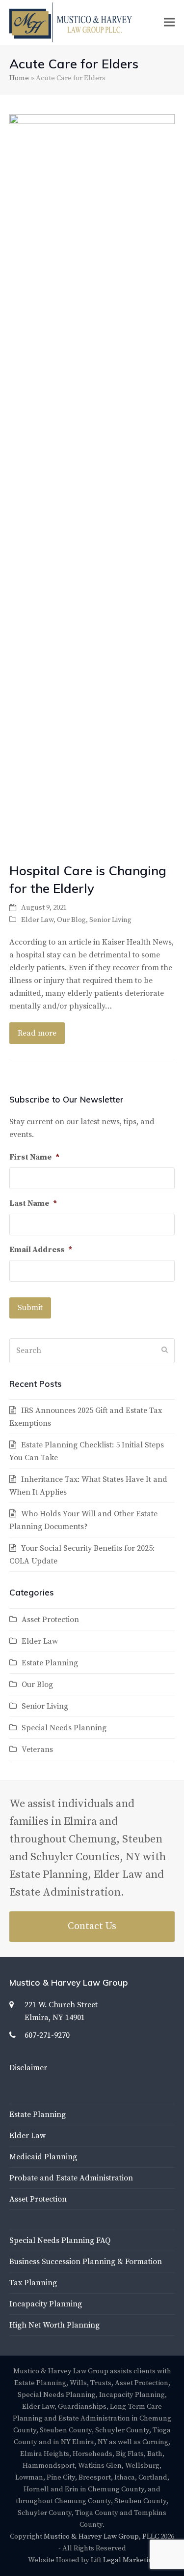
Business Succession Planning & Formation (86, 2262)
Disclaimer (28, 2068)
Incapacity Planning (46, 2304)
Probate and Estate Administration (71, 2178)
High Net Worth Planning (54, 2325)
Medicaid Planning (43, 2157)
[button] (169, 22)
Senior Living (110, 920)
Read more (37, 1033)
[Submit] (165, 1350)
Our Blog (71, 920)
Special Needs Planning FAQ (60, 2240)
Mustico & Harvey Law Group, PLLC (101, 2536)
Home (19, 78)
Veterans (37, 1749)
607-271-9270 (47, 2035)
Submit (30, 1308)
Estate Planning (50, 1663)
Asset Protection (50, 1620)
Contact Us (92, 1926)
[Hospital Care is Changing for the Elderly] (92, 483)
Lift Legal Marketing (124, 2560)
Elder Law (37, 920)
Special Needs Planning (64, 1728)
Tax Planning (33, 2283)
